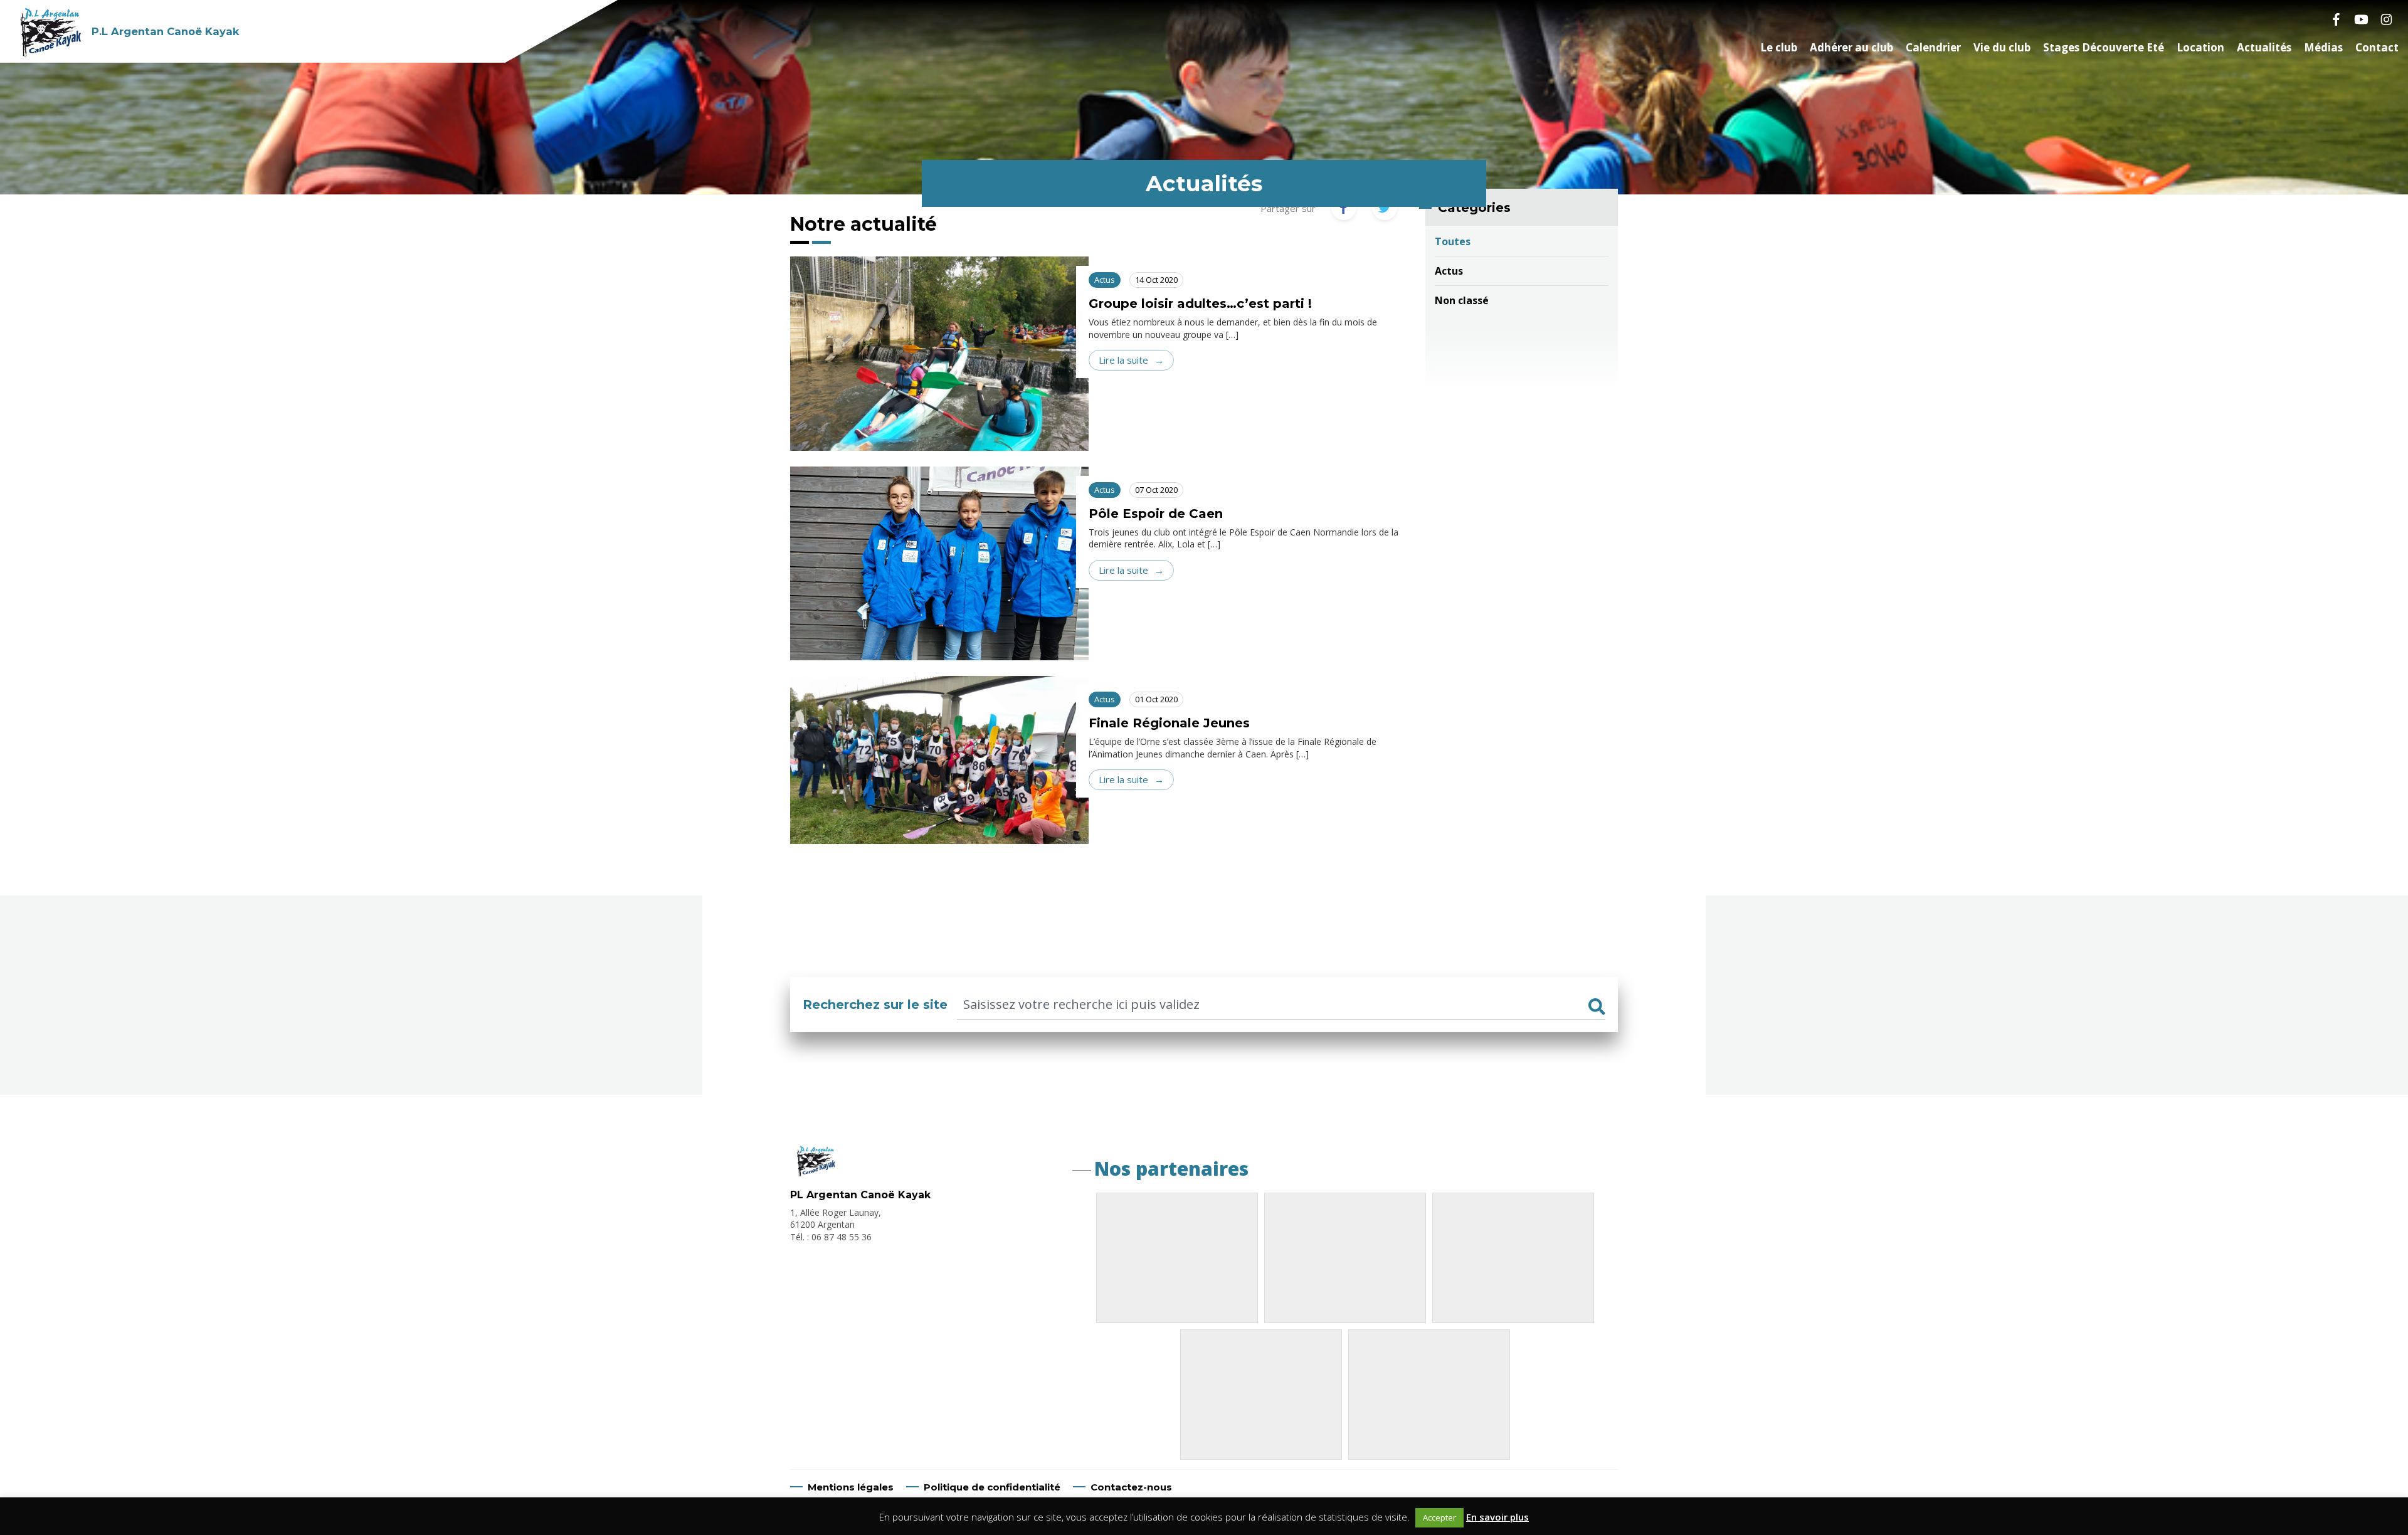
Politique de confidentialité (992, 1487)
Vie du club (2002, 47)
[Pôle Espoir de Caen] (939, 564)
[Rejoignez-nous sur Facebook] (2336, 19)
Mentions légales (851, 1487)
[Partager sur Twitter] (1385, 208)
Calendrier (1933, 47)
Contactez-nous (1131, 1487)
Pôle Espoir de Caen (1156, 514)
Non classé (1462, 300)
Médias (2323, 47)
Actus (1449, 271)
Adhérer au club (1851, 47)
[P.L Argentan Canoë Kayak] (815, 1173)
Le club (1779, 47)
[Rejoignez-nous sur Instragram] (2386, 19)
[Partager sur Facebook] (1344, 208)
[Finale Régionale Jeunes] (939, 773)
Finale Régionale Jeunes (1169, 723)
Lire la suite (1123, 360)
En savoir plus (1497, 1517)
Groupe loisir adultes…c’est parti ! (1200, 303)
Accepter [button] (1439, 1517)
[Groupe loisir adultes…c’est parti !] (939, 354)
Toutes (1453, 241)
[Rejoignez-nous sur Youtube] (2361, 19)
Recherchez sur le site (875, 1005)
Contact (2377, 47)
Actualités (2264, 47)
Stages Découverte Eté (2104, 47)
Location (2200, 47)
